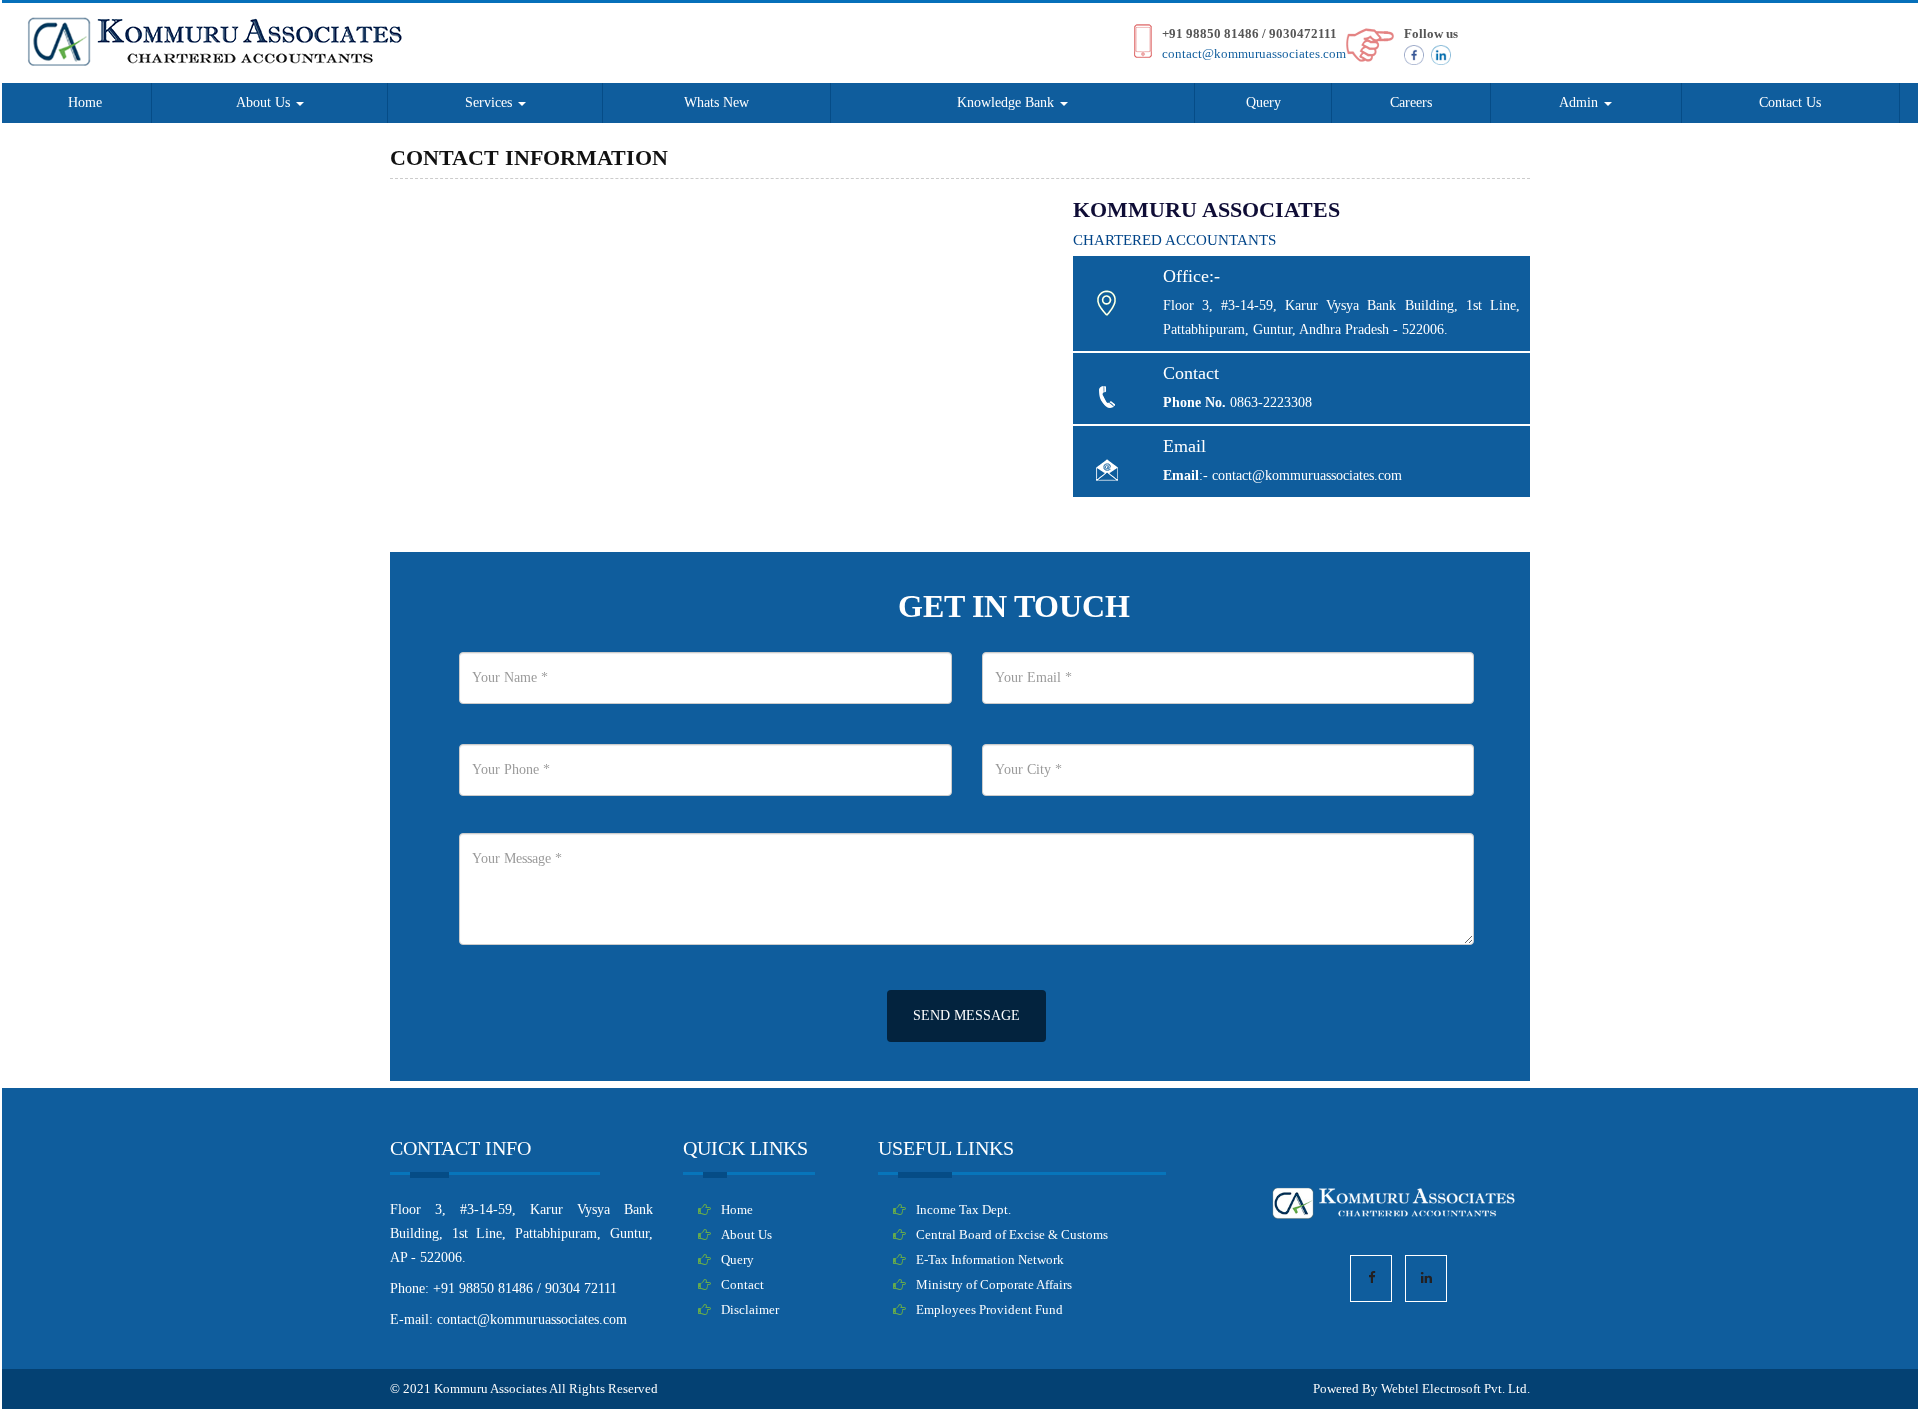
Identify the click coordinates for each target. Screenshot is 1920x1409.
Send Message (966, 1015)
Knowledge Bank (1007, 102)
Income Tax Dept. (963, 1210)
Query (1263, 102)
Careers (1411, 102)
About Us (265, 102)
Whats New (716, 102)
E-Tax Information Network (990, 1260)
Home (85, 102)
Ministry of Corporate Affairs (994, 1285)
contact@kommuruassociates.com (1254, 53)
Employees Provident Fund (989, 1310)
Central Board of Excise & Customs (1012, 1235)
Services (490, 102)
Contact (742, 1285)
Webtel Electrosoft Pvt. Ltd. (1455, 1388)
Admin (1580, 102)
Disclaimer (750, 1310)
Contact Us (1790, 102)
